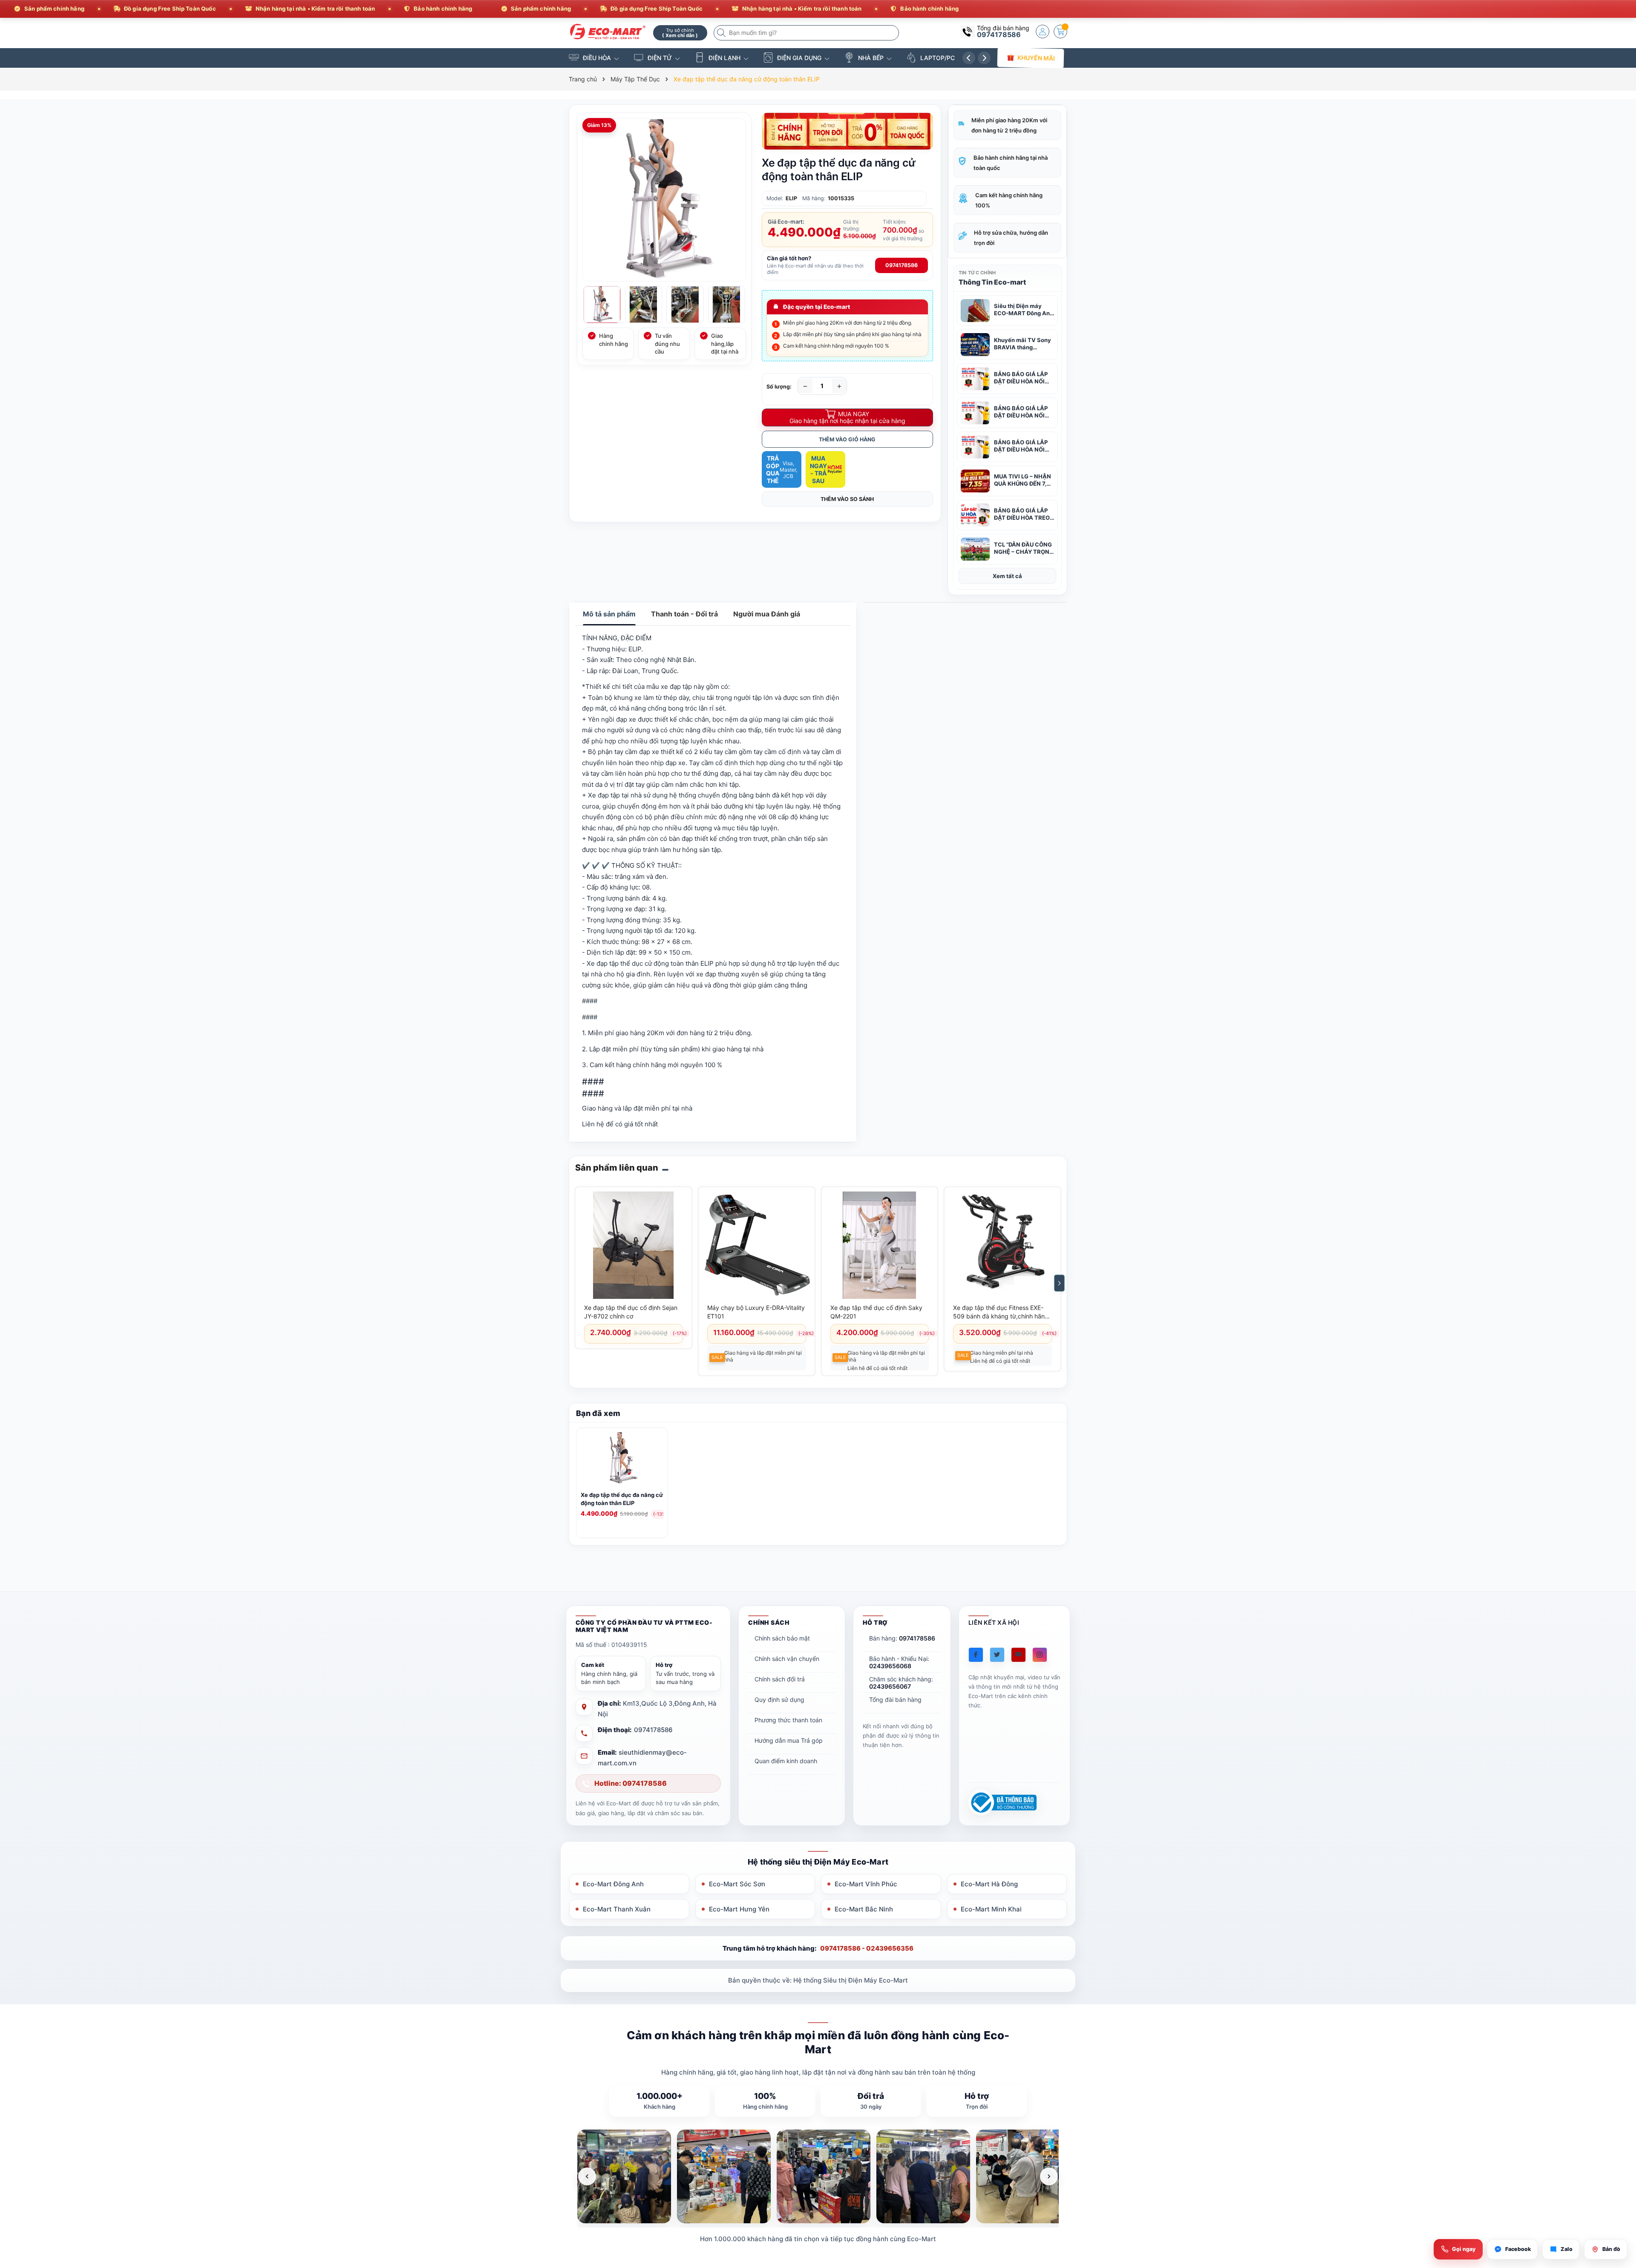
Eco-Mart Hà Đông (989, 1884)
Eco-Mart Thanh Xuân (617, 1909)
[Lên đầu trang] (1619, 2192)
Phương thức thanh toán (788, 1720)
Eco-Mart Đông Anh (613, 1884)
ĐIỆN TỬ (660, 58)
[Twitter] (997, 1655)
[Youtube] (1018, 1655)
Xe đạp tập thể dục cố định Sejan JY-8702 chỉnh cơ (631, 1312)
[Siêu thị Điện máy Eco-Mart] (608, 32)
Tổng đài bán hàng (895, 1700)
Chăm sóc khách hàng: (901, 1683)
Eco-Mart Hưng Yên (739, 1909)
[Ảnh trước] (587, 2176)
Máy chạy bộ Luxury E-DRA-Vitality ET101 (756, 1312)
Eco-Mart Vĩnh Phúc (866, 1884)
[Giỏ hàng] (1060, 32)
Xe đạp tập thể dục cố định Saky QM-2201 (876, 1312)
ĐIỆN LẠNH (724, 58)
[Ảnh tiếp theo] (1049, 2176)
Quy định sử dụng (779, 1700)
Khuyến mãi (1036, 58)
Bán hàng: (902, 1638)
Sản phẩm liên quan (617, 1168)
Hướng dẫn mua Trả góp (789, 1740)
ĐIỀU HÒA (597, 58)
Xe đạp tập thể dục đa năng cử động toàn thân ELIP (622, 1499)
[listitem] (624, 2176)
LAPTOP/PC (938, 58)
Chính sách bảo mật (782, 1638)
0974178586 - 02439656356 (867, 1948)
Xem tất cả (1007, 576)
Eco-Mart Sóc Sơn (737, 1884)
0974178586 (999, 35)
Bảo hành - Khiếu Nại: (899, 1662)
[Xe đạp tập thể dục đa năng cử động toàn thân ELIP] (622, 1460)
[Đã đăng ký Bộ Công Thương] (1002, 1803)
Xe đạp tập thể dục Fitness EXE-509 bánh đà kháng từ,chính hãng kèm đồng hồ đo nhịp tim (1001, 1312)
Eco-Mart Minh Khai (991, 1909)
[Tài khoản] (1043, 32)
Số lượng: (779, 387)
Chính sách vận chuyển (787, 1659)
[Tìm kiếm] (722, 33)
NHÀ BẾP (871, 58)
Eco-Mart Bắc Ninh (864, 1909)
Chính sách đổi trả (780, 1679)
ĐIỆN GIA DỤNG (799, 58)
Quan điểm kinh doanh (786, 1761)
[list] (818, 2176)
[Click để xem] (664, 200)
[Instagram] (1040, 1655)
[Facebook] (976, 1655)
